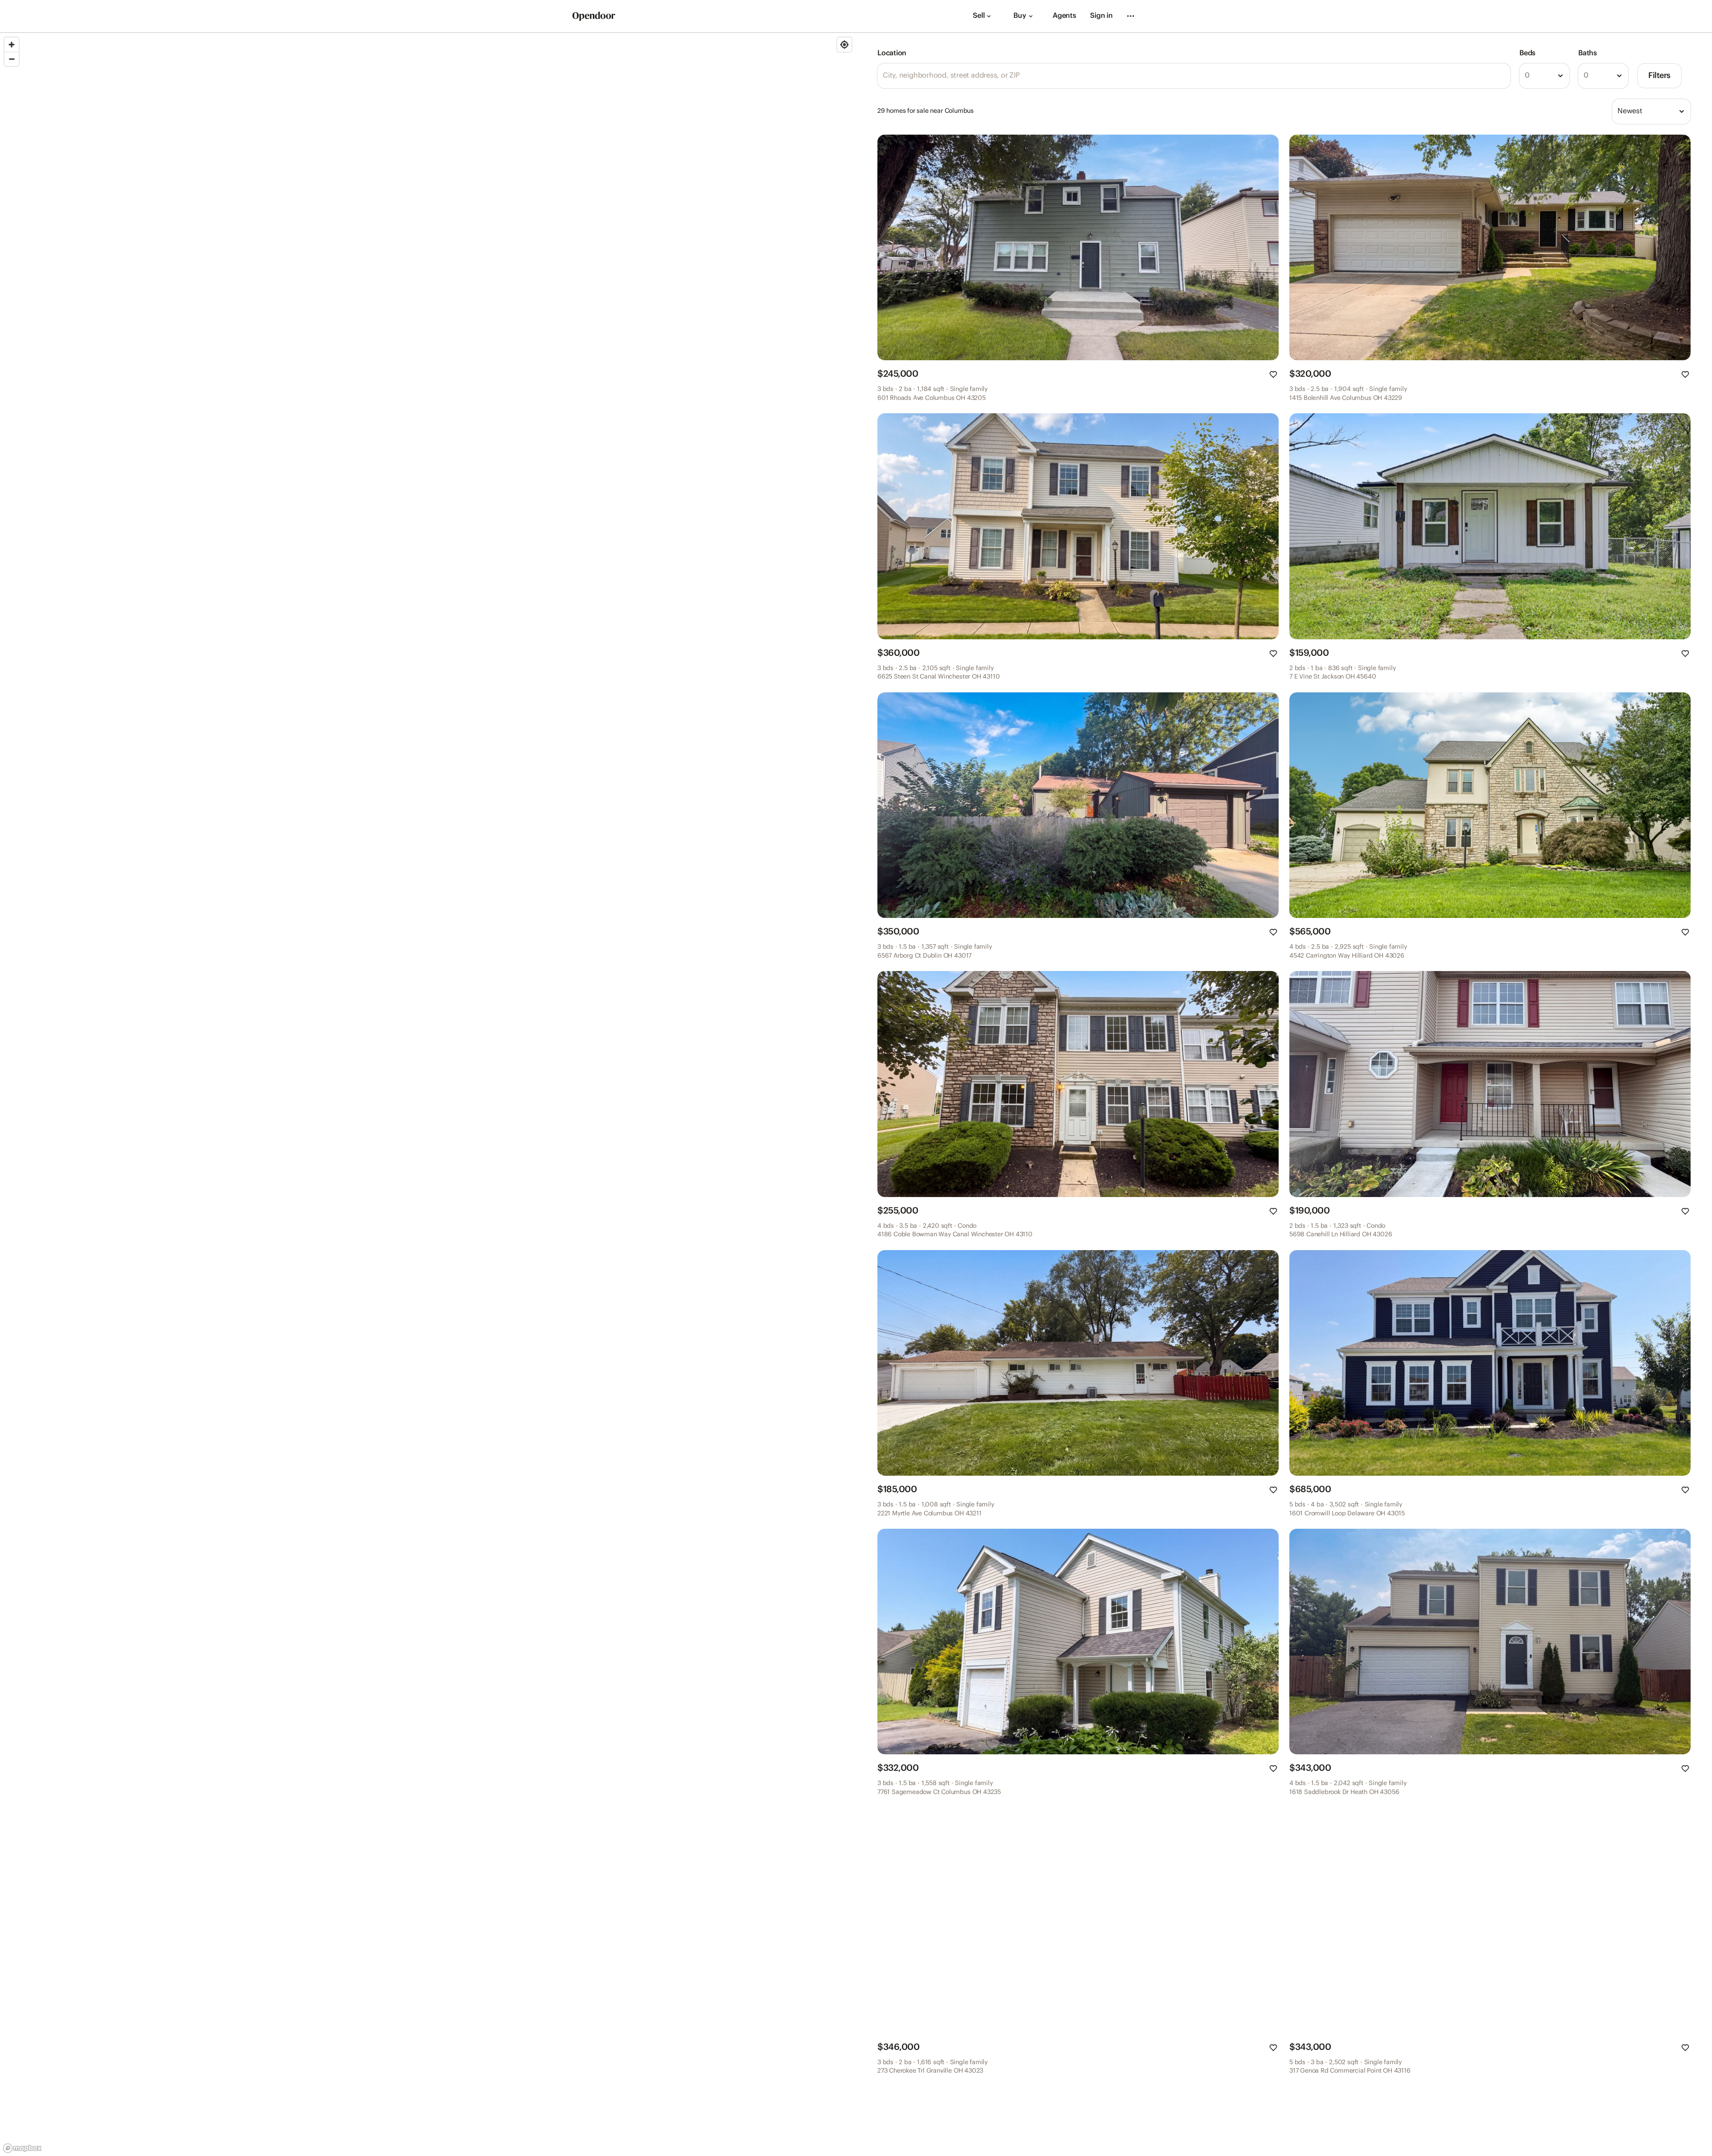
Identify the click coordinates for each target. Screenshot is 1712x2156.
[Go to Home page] (594, 16)
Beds (1527, 53)
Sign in (1101, 16)
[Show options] (1560, 76)
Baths (1588, 53)
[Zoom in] (12, 45)
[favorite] (1273, 374)
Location (892, 53)
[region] (428, 1094)
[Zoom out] (12, 59)
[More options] (1131, 16)
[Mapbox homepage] (22, 2148)
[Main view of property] (1078, 247)
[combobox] (1544, 76)
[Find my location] (844, 45)
